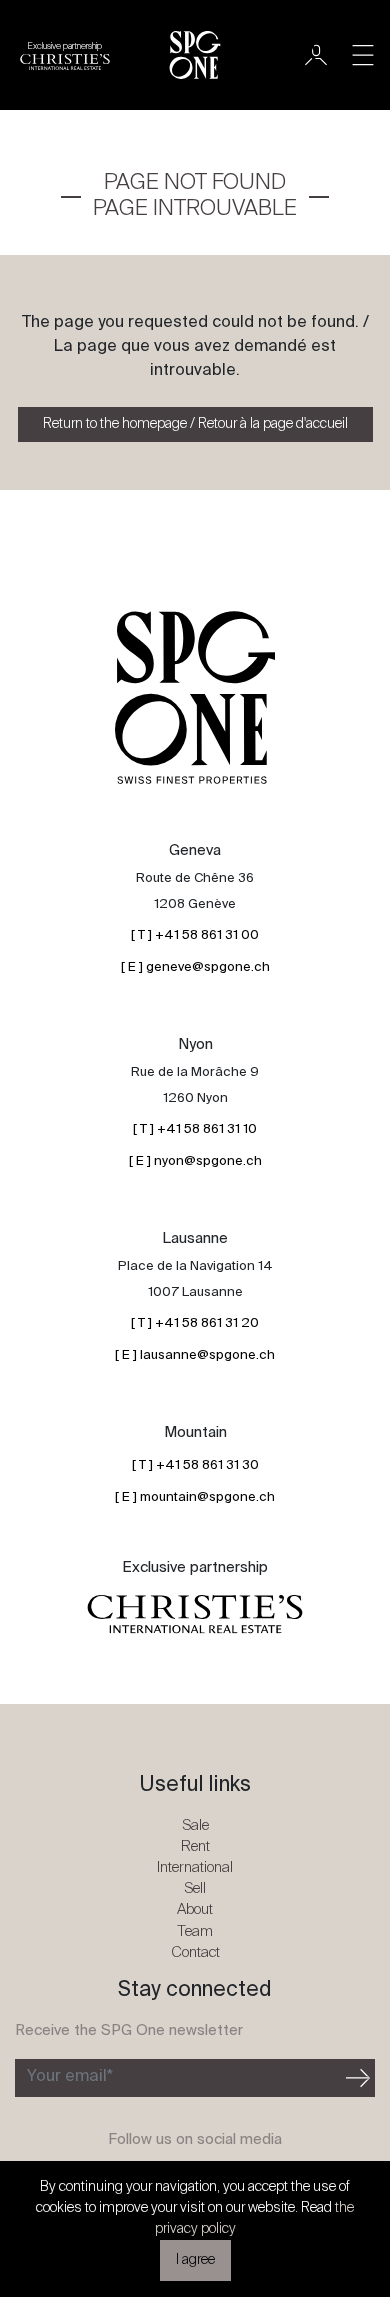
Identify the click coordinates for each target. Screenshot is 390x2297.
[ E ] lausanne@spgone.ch (195, 1355)
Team (195, 1931)
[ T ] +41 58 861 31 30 (195, 1465)
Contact (195, 1952)
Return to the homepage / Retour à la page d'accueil (195, 424)
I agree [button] (195, 2260)
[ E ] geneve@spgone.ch (195, 967)
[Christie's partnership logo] (195, 1615)
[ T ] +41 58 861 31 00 (195, 935)
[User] (316, 55)
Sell (195, 1888)
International (195, 1867)
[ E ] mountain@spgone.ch (195, 1497)
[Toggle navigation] (363, 55)
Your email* (70, 2077)
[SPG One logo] (195, 55)
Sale (195, 1825)
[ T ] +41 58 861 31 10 (195, 1129)
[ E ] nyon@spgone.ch (195, 1161)
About (195, 1909)
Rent (195, 1846)
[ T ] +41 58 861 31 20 (195, 1323)
